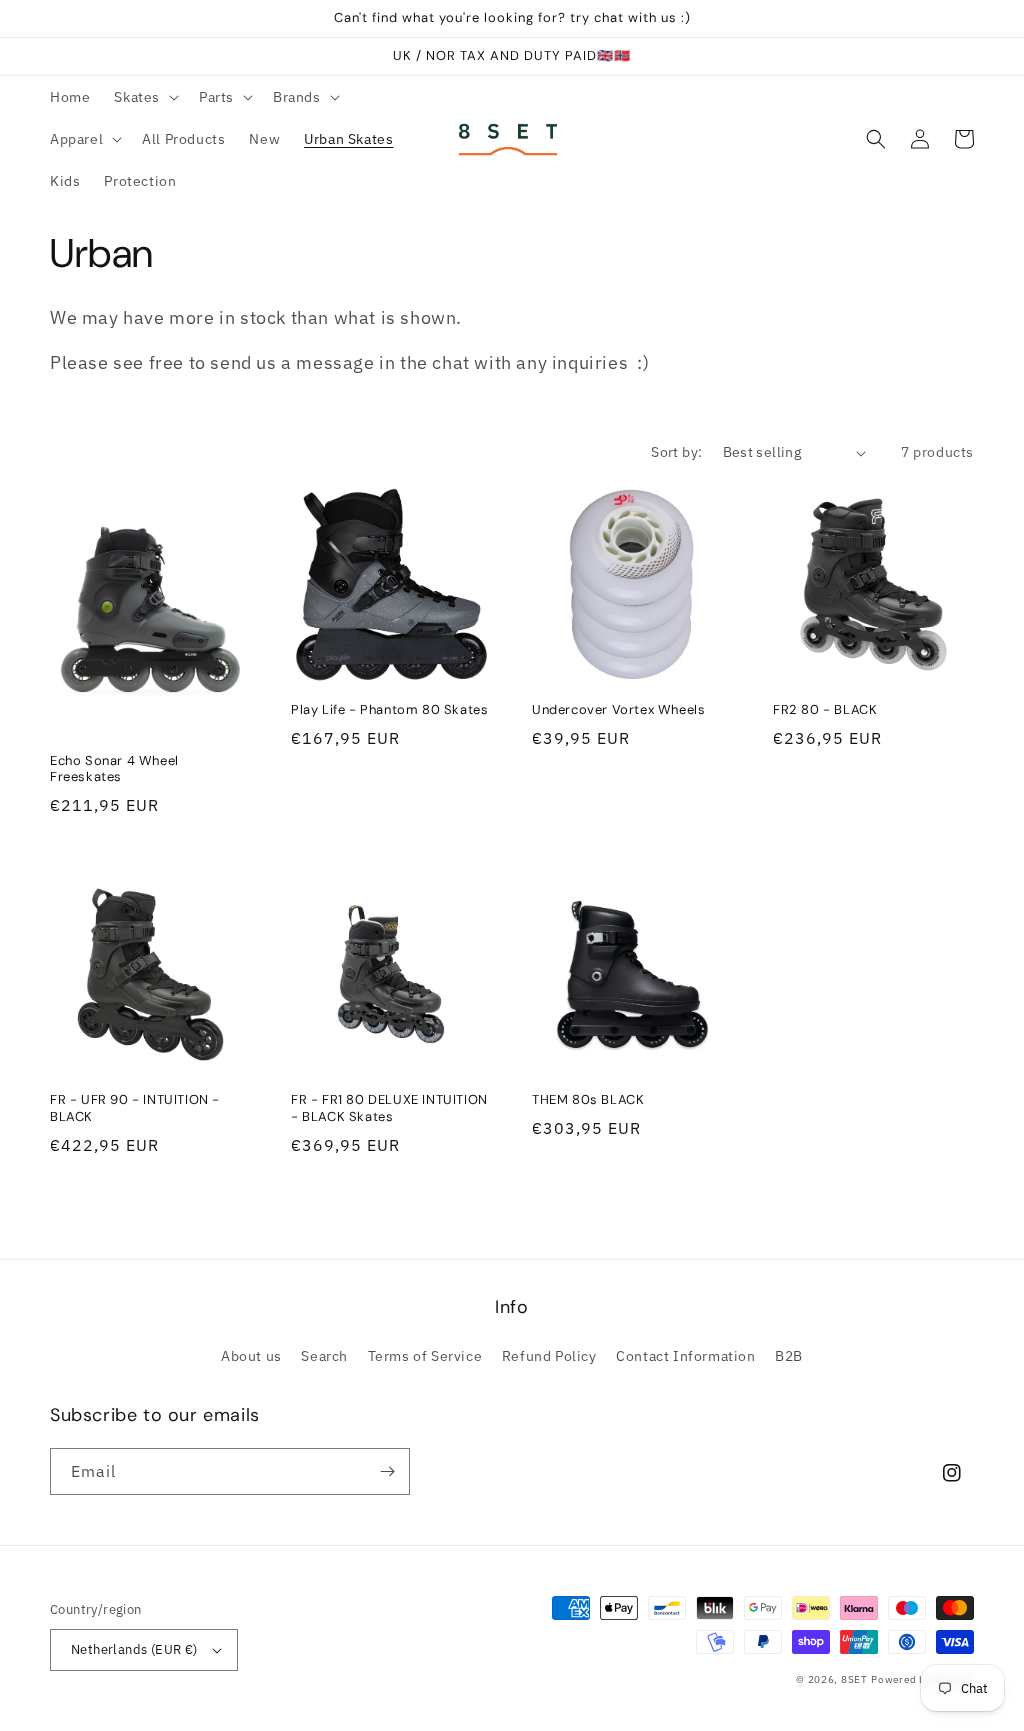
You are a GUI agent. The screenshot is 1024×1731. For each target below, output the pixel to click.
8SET (854, 1679)
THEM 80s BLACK (588, 1100)
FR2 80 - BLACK (825, 710)
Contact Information (685, 1356)
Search (324, 1356)
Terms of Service (425, 1356)
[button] (144, 97)
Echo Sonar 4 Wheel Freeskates (114, 769)
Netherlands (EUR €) (134, 1649)
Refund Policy (549, 1356)
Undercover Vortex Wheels (618, 710)
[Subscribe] (387, 1471)
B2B (789, 1356)
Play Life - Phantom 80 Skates (389, 710)
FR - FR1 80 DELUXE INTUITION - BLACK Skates (389, 1108)
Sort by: (676, 452)
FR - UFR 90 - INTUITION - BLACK (135, 1108)
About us (251, 1356)
